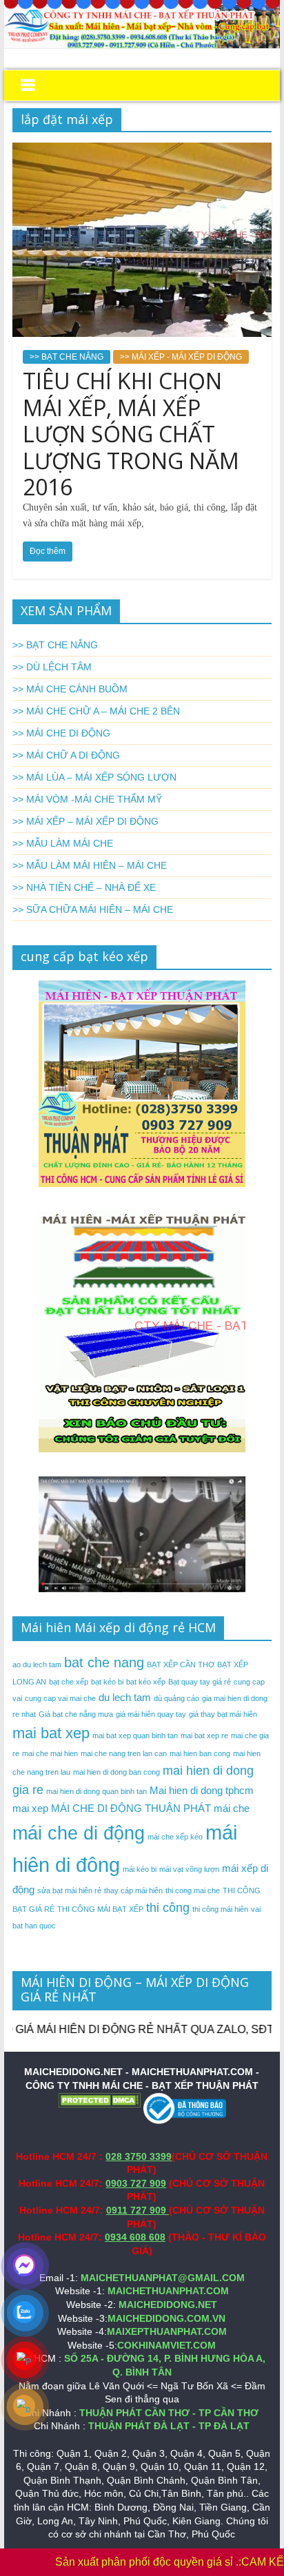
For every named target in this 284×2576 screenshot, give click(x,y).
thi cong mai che (193, 1890)
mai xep (30, 1808)
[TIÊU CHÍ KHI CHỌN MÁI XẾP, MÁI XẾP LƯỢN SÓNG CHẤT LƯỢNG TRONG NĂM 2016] (142, 151)
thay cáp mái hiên (133, 1890)
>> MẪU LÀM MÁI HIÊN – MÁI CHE (90, 865)
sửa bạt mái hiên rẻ (69, 1890)
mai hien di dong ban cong (116, 1772)
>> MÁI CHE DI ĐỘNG (61, 733)
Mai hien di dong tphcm (202, 1790)
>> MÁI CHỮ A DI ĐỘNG (66, 755)
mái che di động (79, 1833)
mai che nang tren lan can (124, 1753)
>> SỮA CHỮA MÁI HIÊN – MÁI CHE (93, 909)
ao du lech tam (37, 1665)
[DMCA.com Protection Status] (99, 2099)
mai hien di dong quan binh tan (97, 1791)
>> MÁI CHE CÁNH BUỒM (70, 689)
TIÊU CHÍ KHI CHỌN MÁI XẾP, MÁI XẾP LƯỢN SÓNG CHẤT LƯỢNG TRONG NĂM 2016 (131, 434)
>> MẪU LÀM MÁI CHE (63, 843)
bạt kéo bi (107, 1682)
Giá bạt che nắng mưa (76, 1714)
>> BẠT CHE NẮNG (67, 357)
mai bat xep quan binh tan (135, 1735)
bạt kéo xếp (146, 1682)
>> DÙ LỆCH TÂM (52, 667)
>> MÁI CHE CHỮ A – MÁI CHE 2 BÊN (96, 711)
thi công (168, 1908)
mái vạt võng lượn (189, 1869)
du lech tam (125, 1697)
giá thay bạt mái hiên (223, 1714)
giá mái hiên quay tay (151, 1714)
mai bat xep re (204, 1735)
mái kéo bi (140, 1869)
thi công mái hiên (220, 1909)
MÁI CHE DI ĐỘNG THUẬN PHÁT (131, 1808)
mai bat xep (51, 1733)
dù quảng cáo (176, 1698)
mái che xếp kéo (175, 1837)
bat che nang (104, 1662)
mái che (232, 1808)
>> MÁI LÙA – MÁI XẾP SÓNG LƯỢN (94, 777)
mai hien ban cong (200, 1753)
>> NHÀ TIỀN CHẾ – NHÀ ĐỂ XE (84, 887)
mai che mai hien (50, 1753)
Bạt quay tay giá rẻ (200, 1682)
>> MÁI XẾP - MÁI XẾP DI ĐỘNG (181, 357)
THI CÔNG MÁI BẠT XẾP (100, 1909)
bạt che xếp (69, 1682)
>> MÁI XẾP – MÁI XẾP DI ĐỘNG (85, 821)
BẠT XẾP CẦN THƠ (181, 1665)
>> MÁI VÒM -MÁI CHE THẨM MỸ (87, 799)
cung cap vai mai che (60, 1698)
